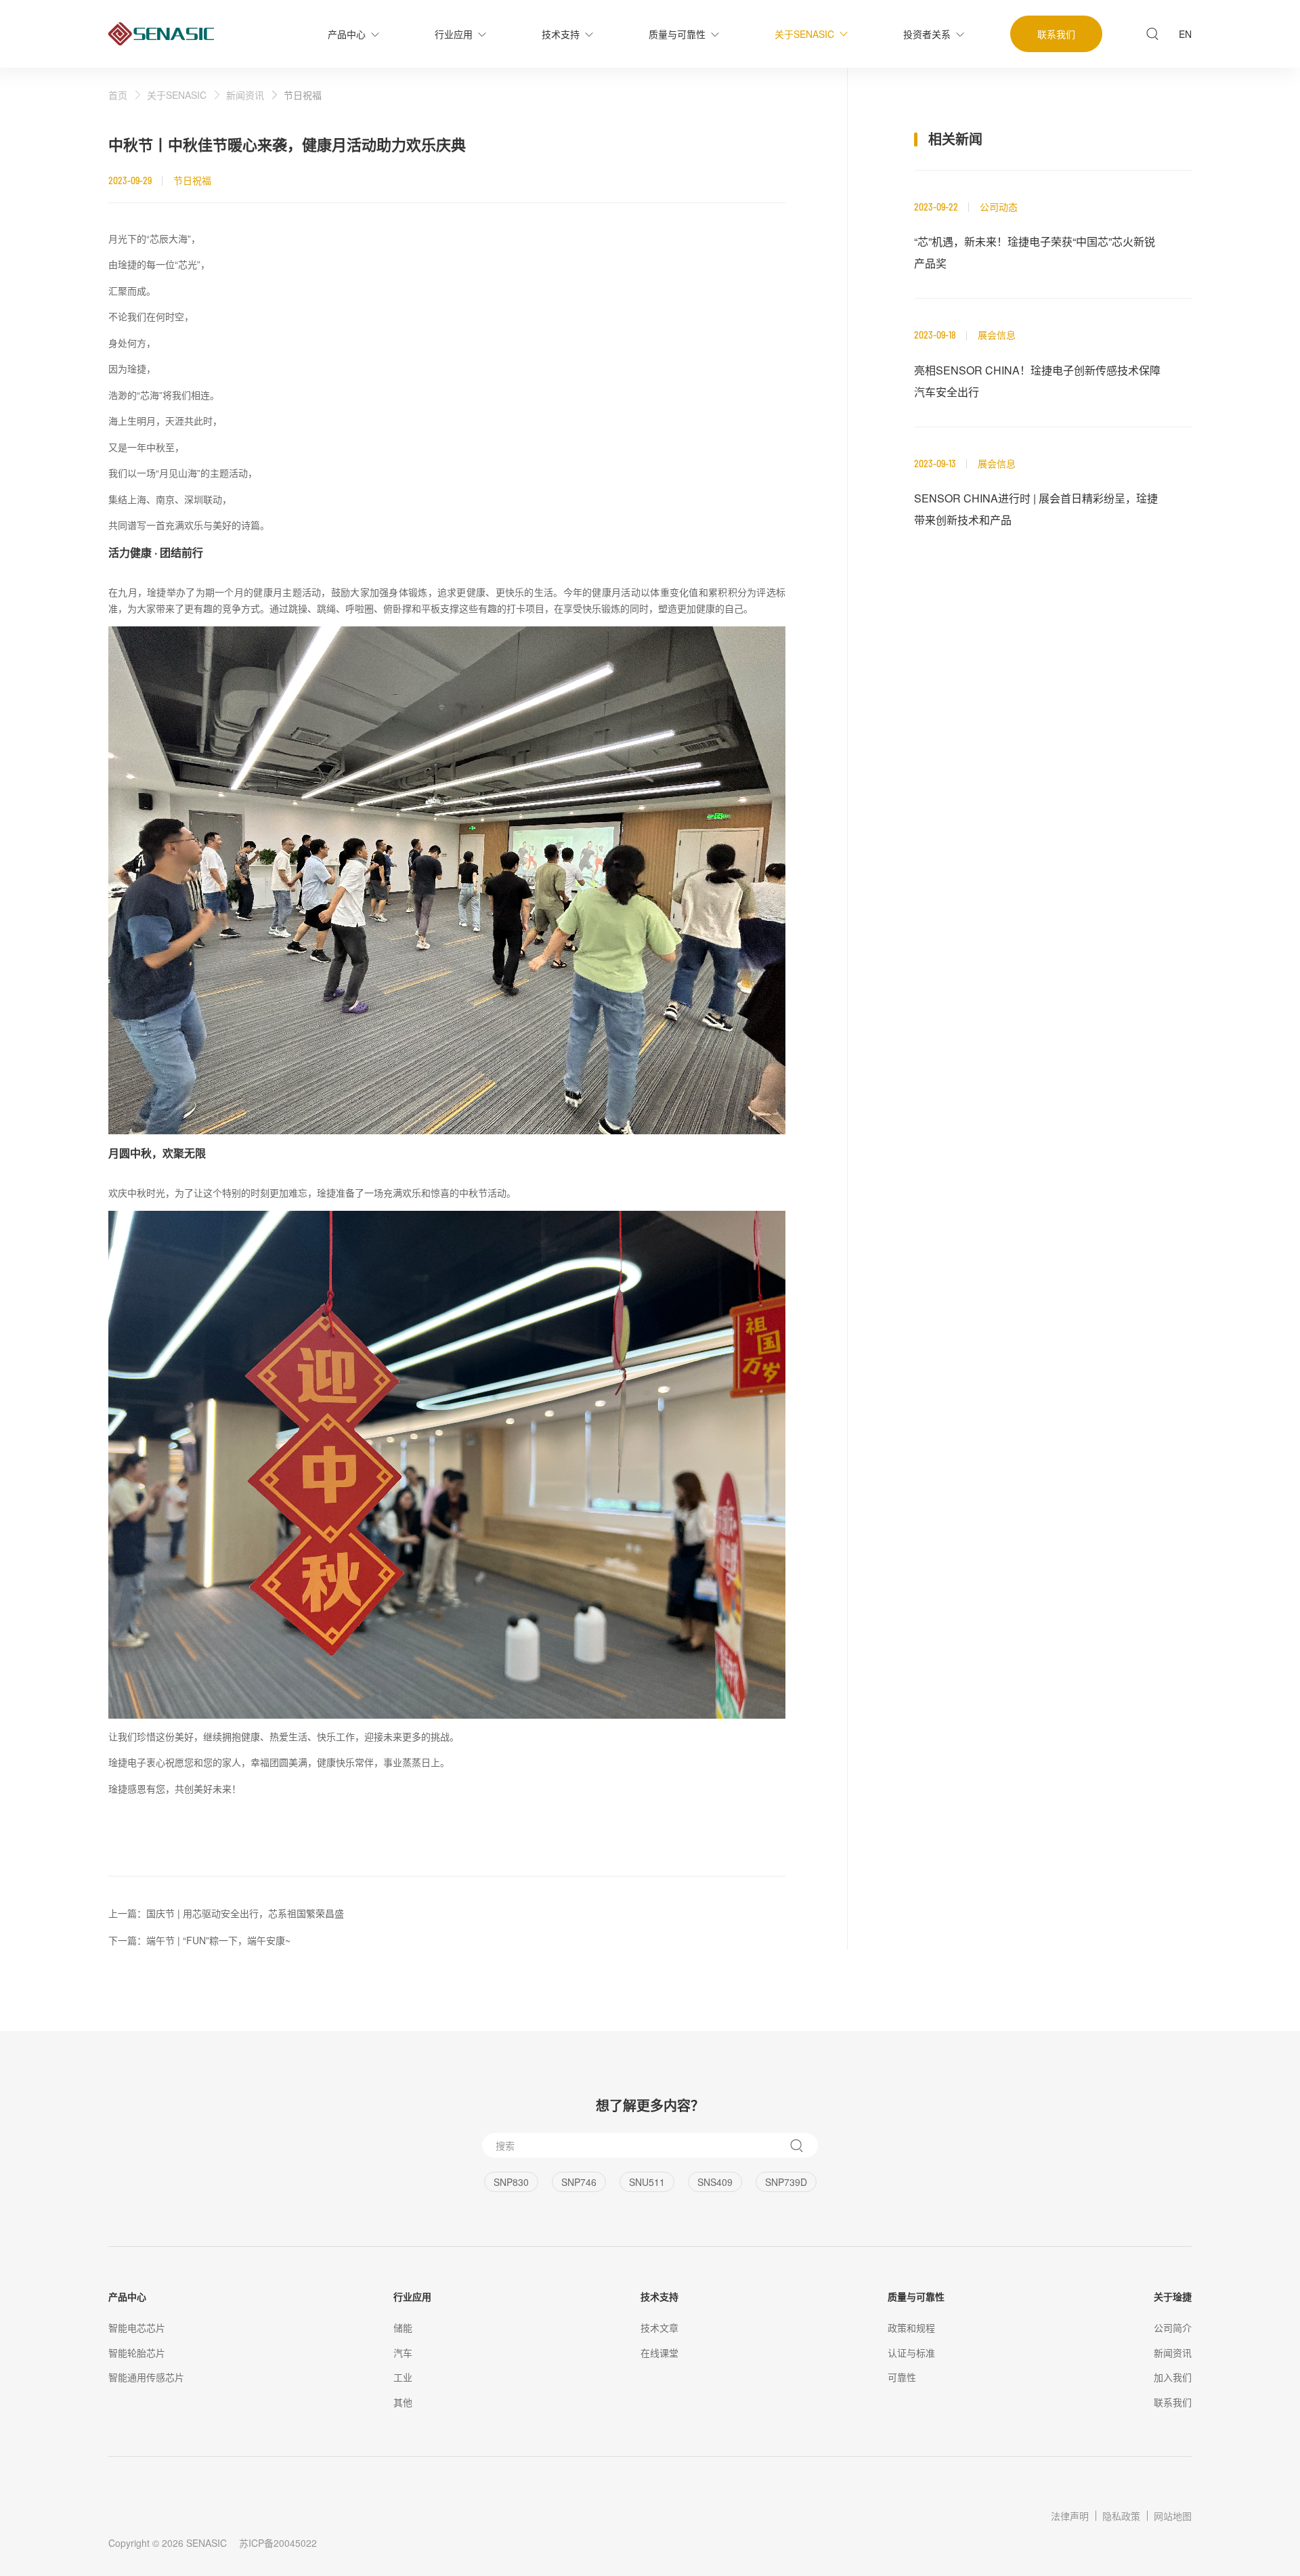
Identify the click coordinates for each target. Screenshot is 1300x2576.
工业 (403, 2377)
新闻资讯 (245, 95)
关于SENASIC (177, 95)
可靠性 (902, 2377)
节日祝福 (303, 95)
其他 (403, 2402)
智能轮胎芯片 (137, 2353)
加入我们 (1173, 2377)
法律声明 (1070, 2516)
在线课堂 (659, 2353)
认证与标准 (911, 2353)
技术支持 (659, 2296)
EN (1185, 34)
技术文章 (659, 2327)
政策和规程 (911, 2327)
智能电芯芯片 (137, 2327)
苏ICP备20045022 (278, 2543)
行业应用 (412, 2296)
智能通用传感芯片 (146, 2377)
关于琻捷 (1173, 2296)
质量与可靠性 (916, 2296)
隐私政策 (1121, 2516)
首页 (118, 95)
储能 (403, 2327)
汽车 (403, 2353)
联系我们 (1173, 2402)
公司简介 (1173, 2327)
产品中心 (127, 2296)
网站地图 (1173, 2516)
